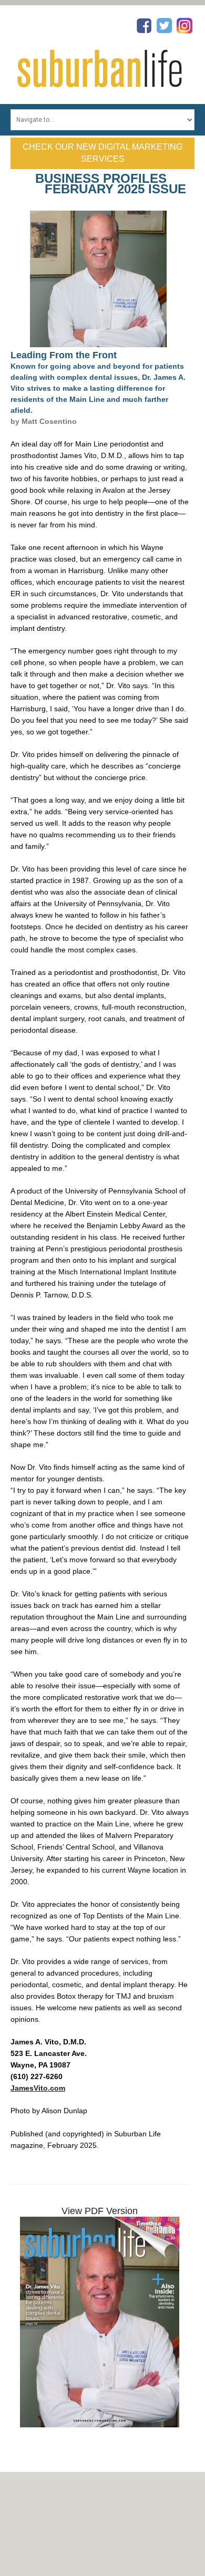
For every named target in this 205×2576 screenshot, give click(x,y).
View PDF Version (100, 2211)
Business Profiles (101, 178)
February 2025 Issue (115, 189)
